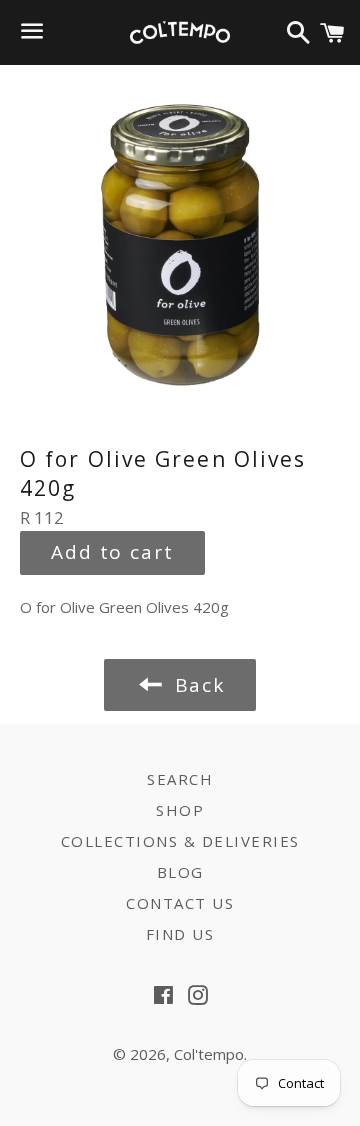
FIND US (180, 934)
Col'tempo (209, 1054)
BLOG (180, 872)
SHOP (180, 810)
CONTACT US (180, 903)
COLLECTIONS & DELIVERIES (180, 841)
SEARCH (180, 779)
